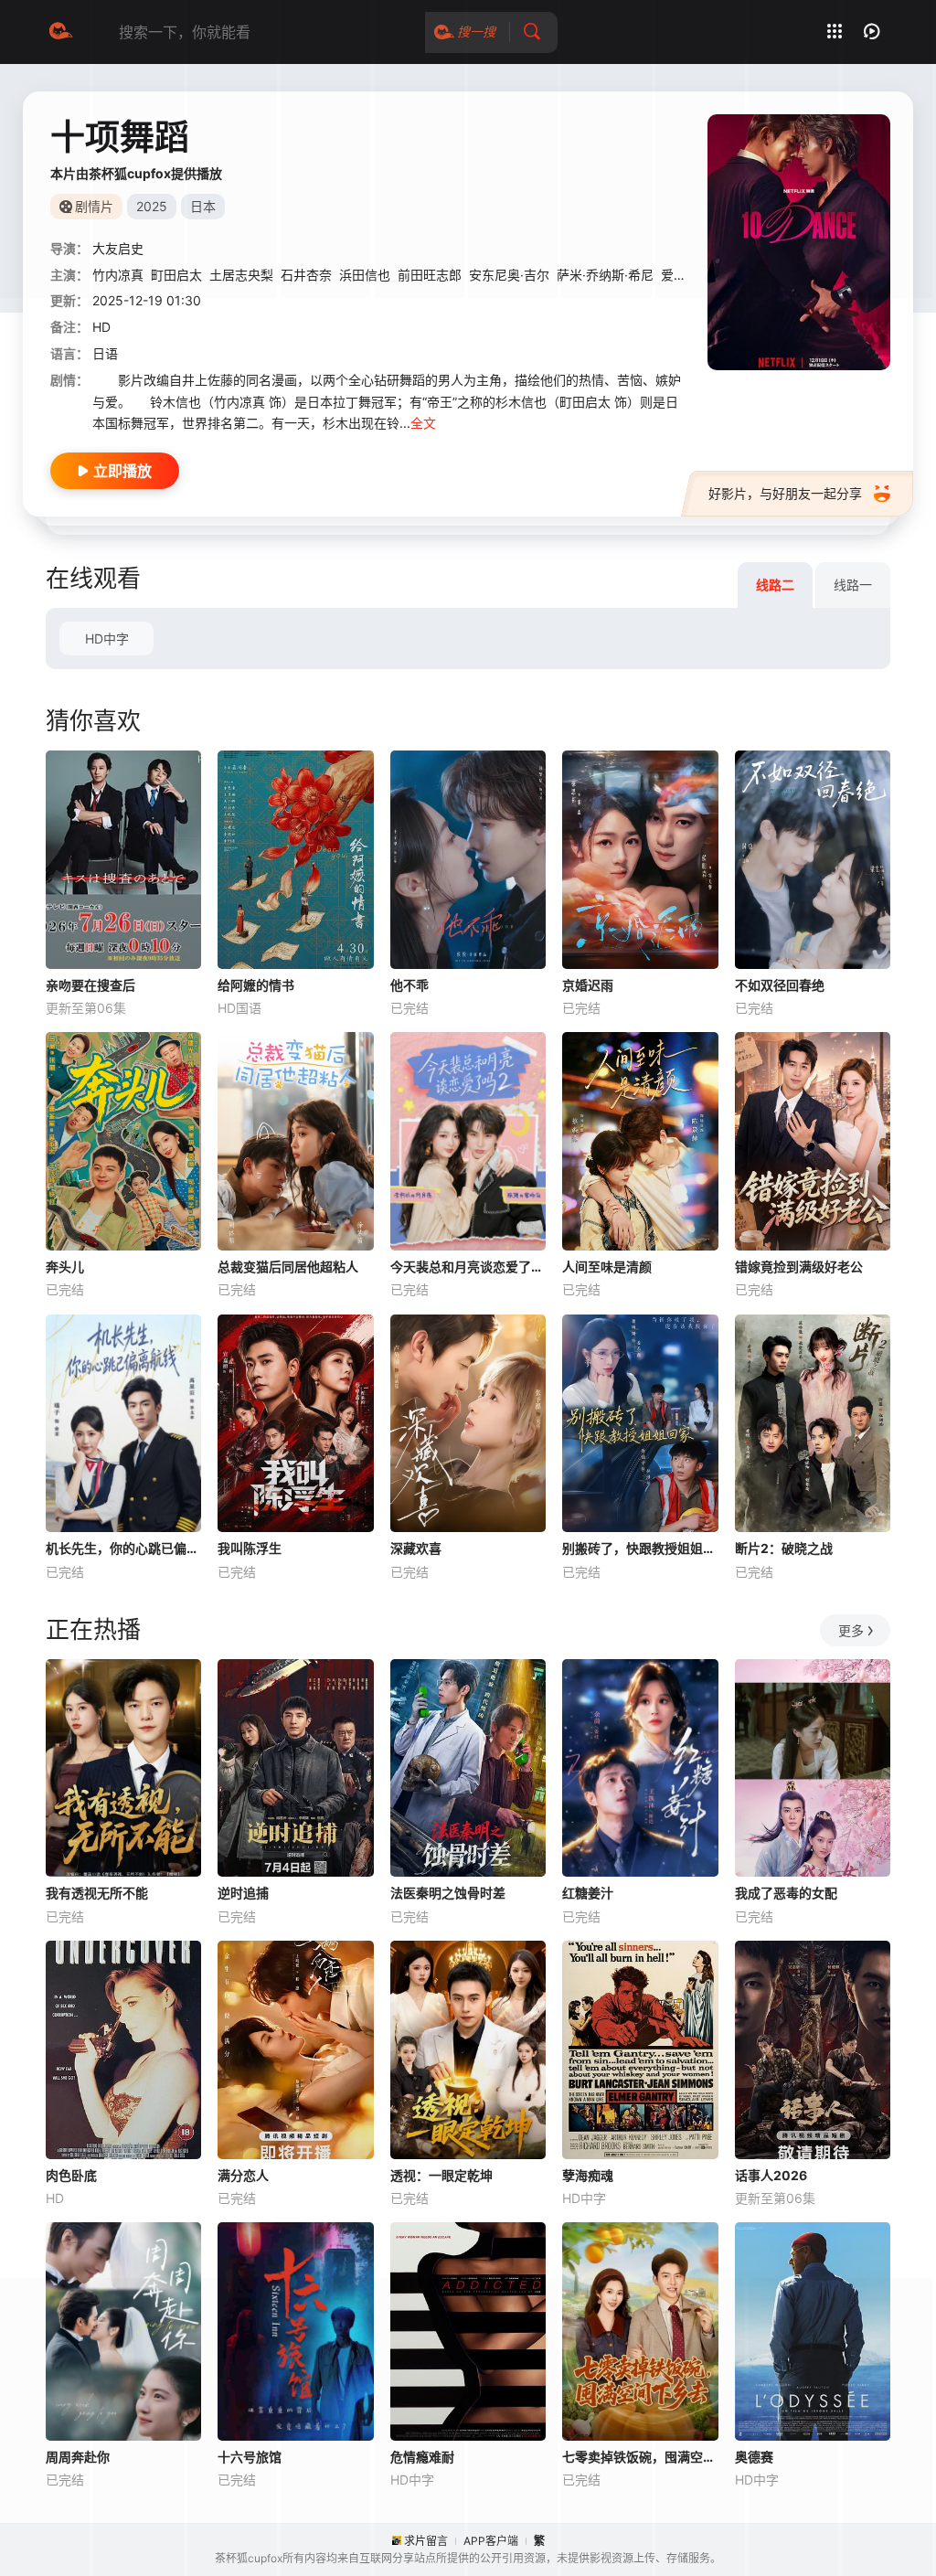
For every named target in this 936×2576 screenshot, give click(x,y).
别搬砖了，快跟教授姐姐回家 (640, 1548)
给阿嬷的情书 (256, 985)
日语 (105, 353)
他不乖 (409, 985)
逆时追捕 (243, 1893)
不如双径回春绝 (780, 985)
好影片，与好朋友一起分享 (785, 493)
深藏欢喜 (416, 1548)
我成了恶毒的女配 (786, 1893)
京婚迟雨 (588, 985)
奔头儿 (65, 1267)
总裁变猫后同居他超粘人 (288, 1267)
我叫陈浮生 (250, 1548)
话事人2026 (771, 2175)
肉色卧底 (71, 2175)
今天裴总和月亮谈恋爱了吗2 (468, 1267)
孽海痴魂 (588, 2175)
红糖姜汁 (588, 1893)
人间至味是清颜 (607, 1267)
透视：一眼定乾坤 (441, 2175)
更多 (851, 1630)
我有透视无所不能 (97, 1893)
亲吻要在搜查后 (90, 985)
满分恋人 (243, 2175)
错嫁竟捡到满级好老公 (799, 1267)
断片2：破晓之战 (784, 1548)
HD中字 (107, 639)
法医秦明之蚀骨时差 (448, 1893)
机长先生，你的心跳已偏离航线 (123, 1548)
